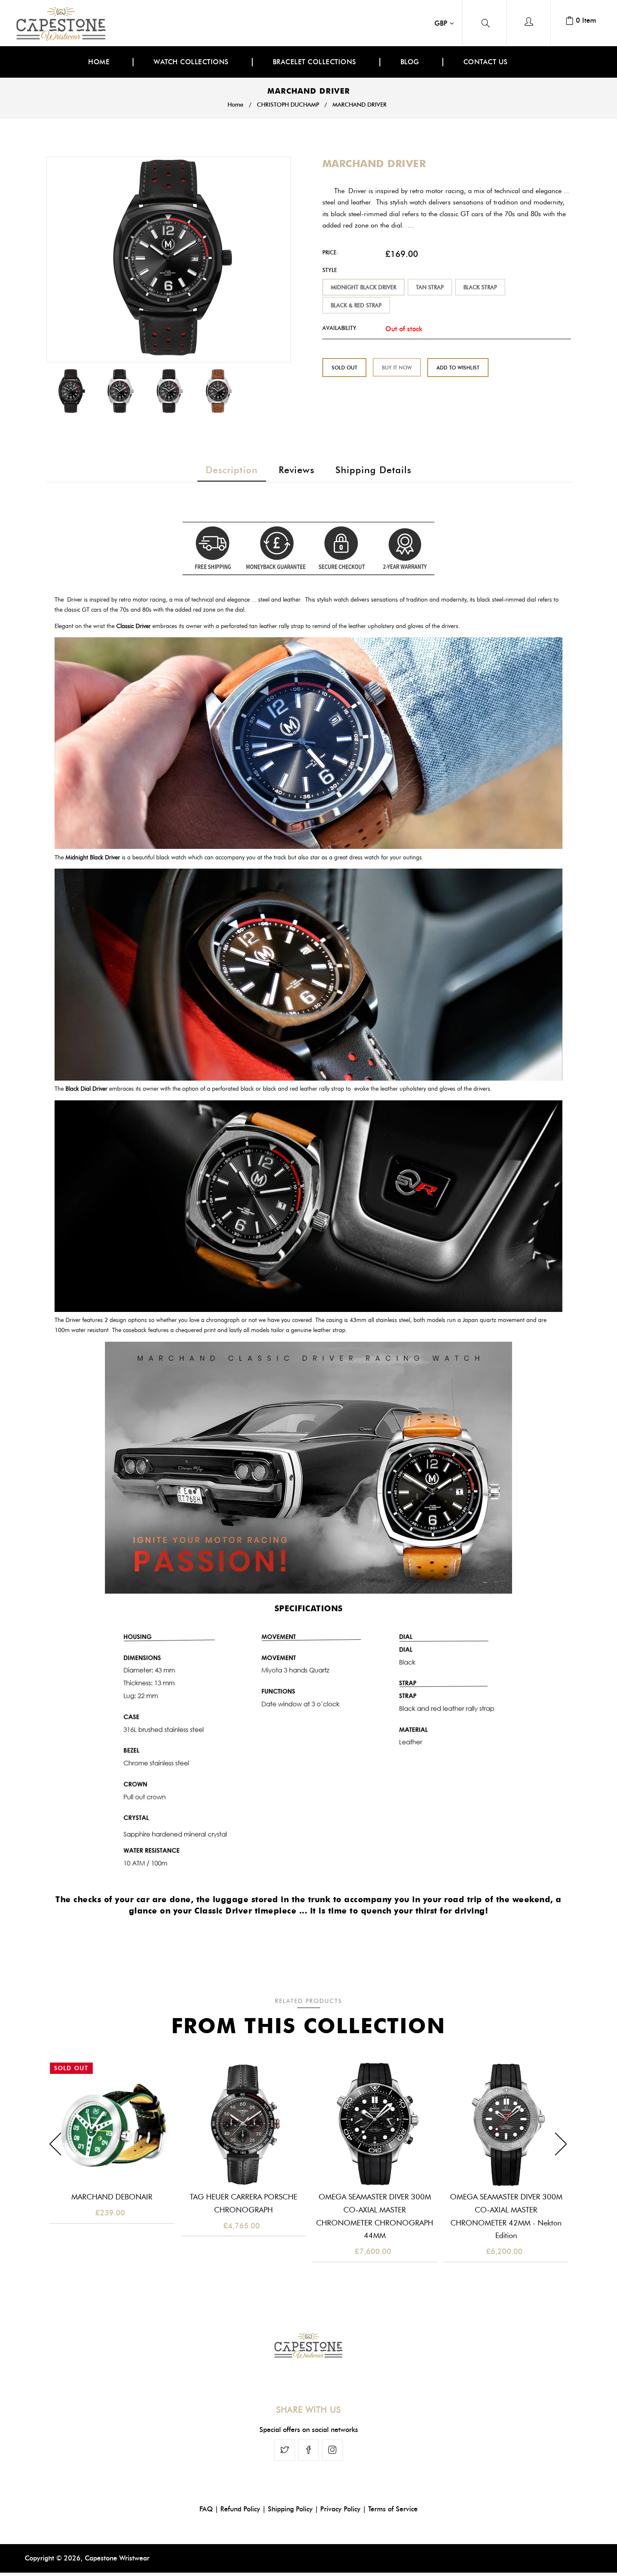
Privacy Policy (340, 2509)
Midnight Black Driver (363, 287)
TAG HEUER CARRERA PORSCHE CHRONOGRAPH (243, 2203)
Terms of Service (393, 2509)
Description (232, 470)
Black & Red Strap (356, 305)
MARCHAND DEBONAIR (112, 2197)
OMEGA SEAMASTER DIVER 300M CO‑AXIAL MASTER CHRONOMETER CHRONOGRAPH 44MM (375, 2216)
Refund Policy (240, 2509)
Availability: (340, 328)
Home (235, 105)
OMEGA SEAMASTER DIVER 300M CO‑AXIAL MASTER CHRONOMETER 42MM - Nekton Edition (506, 2216)
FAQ (206, 2509)
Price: (330, 252)
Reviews (297, 470)
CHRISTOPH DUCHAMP (288, 105)
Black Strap (480, 287)
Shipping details (373, 470)
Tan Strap (430, 287)
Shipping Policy (290, 2509)
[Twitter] (285, 2450)
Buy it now (397, 368)
